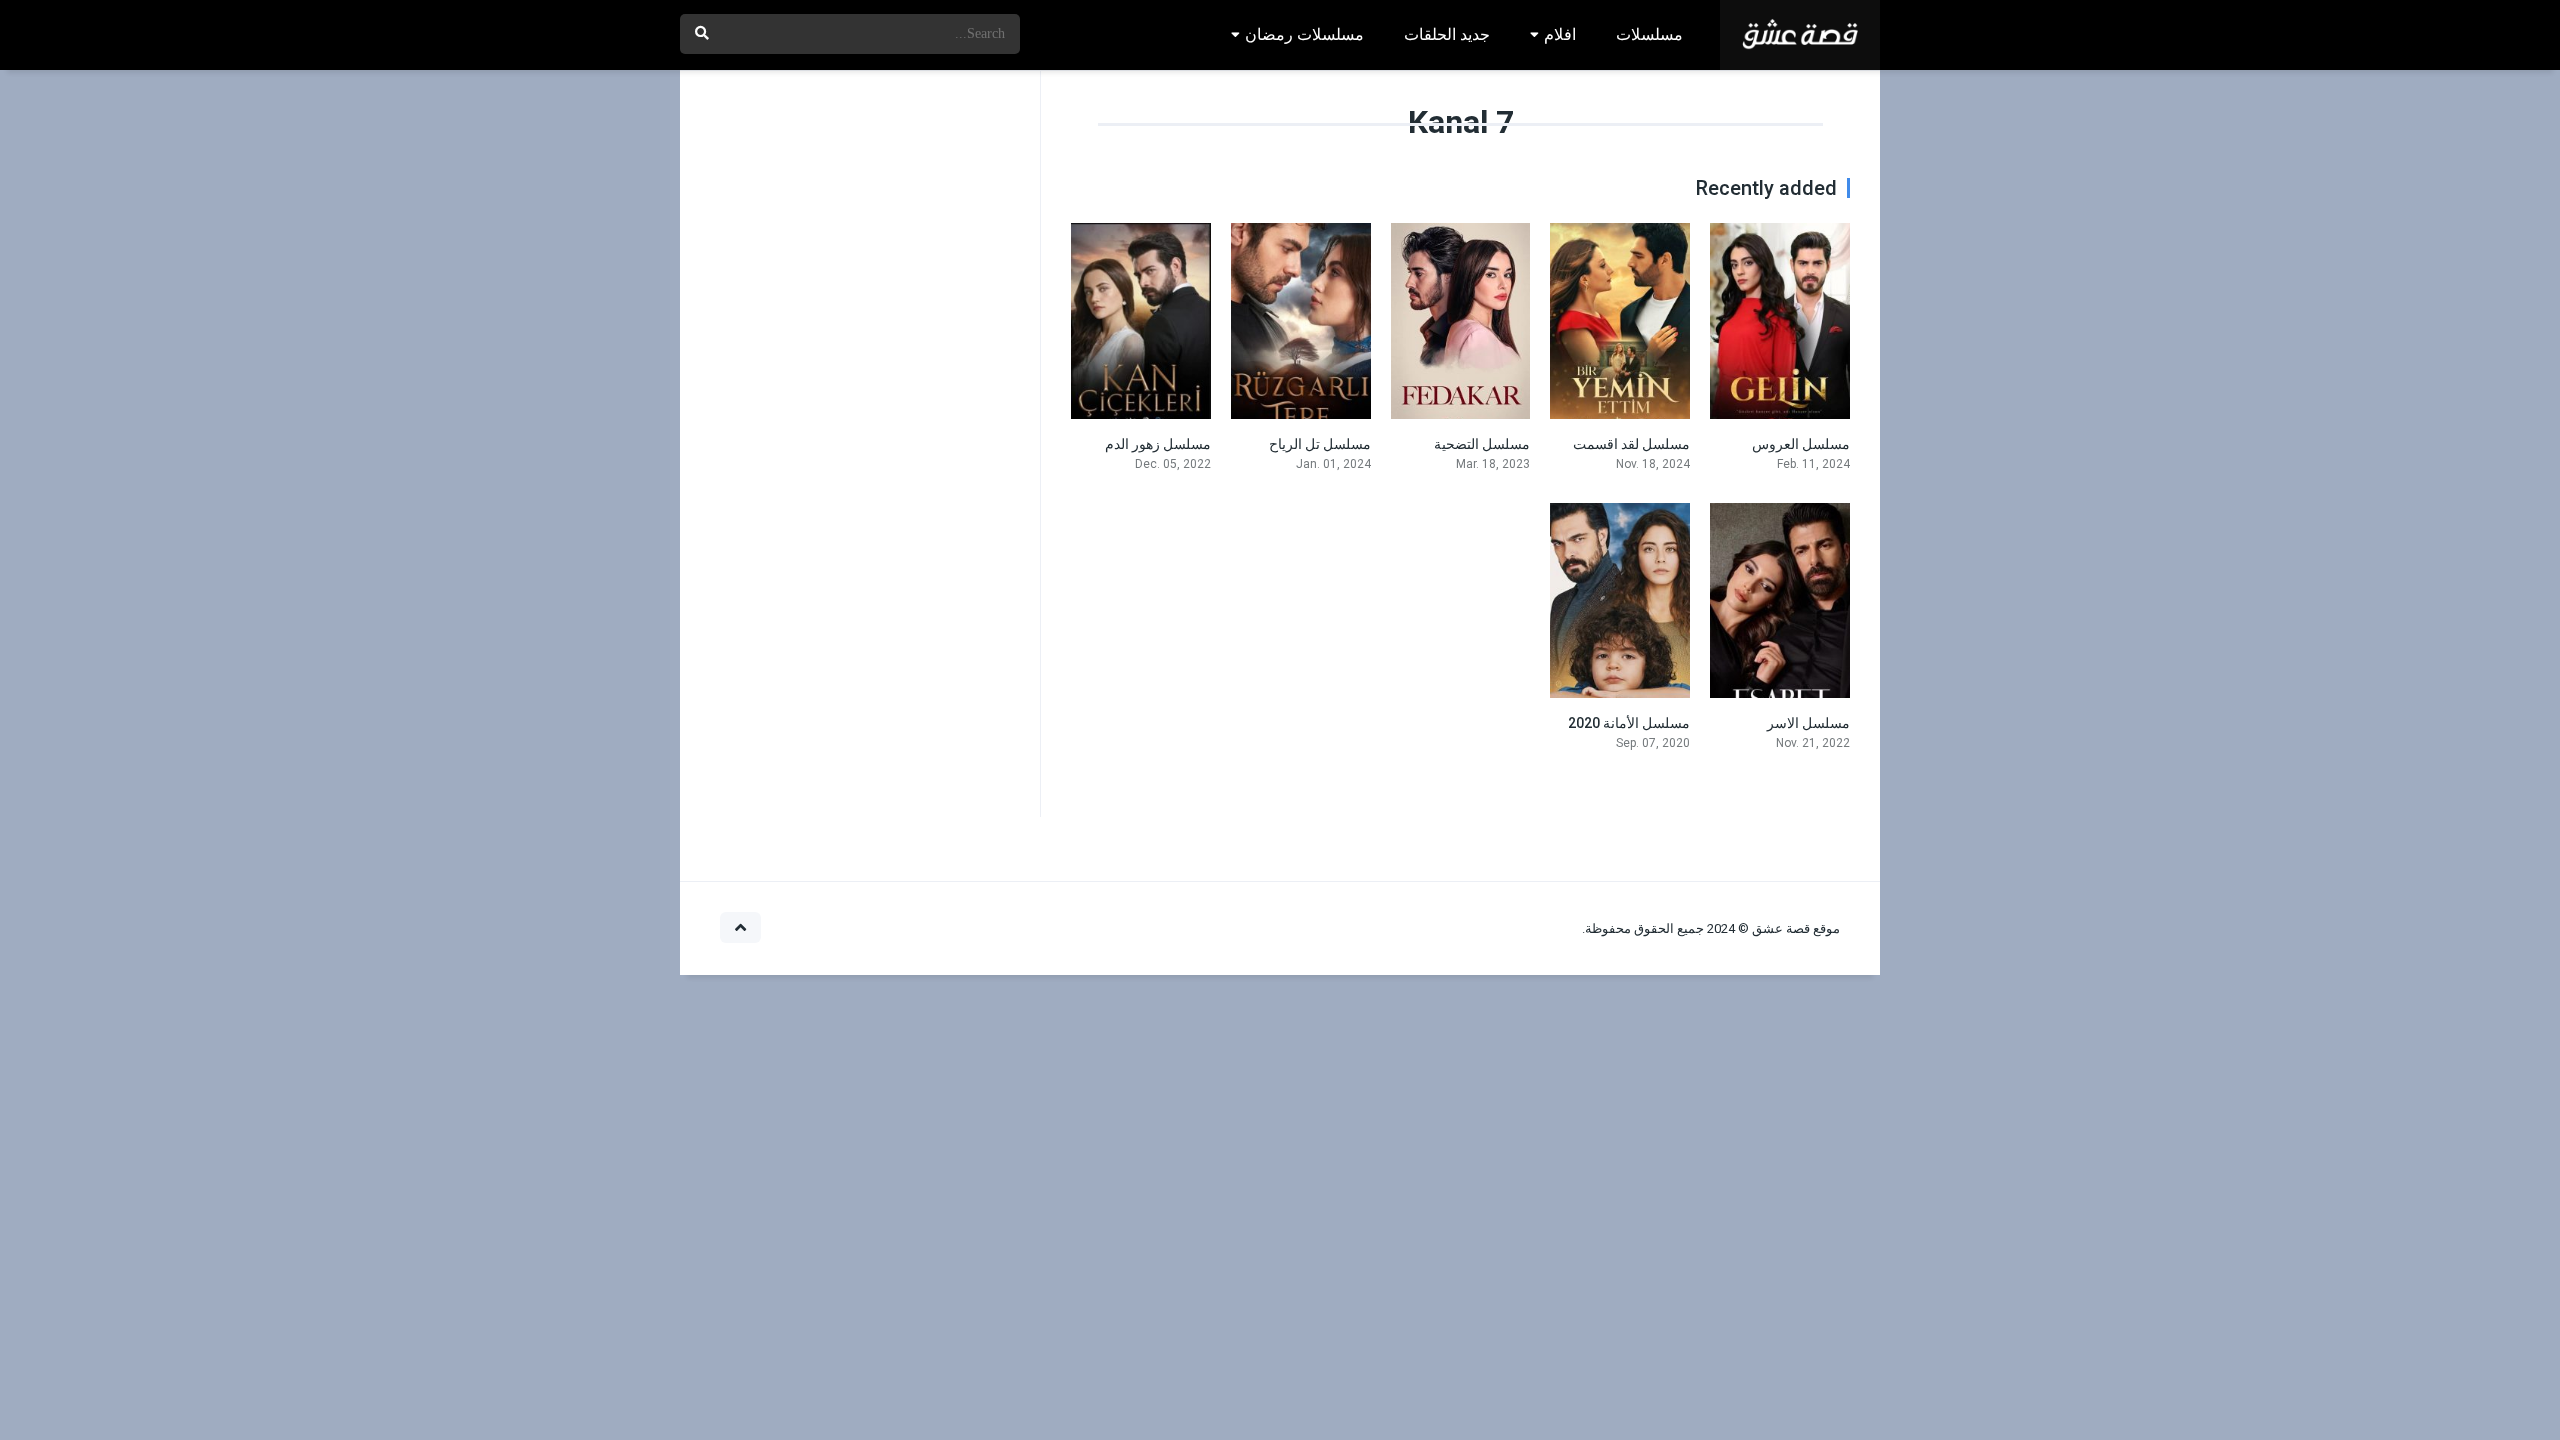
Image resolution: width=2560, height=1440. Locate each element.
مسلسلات (1649, 34)
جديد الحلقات (1447, 34)
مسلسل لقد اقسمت (1631, 444)
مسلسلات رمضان (1304, 34)
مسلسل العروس (1801, 444)
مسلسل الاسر (1808, 723)
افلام (1560, 34)
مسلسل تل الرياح (1320, 444)
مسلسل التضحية (1482, 444)
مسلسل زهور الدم (1158, 444)
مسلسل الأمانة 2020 (1629, 723)
